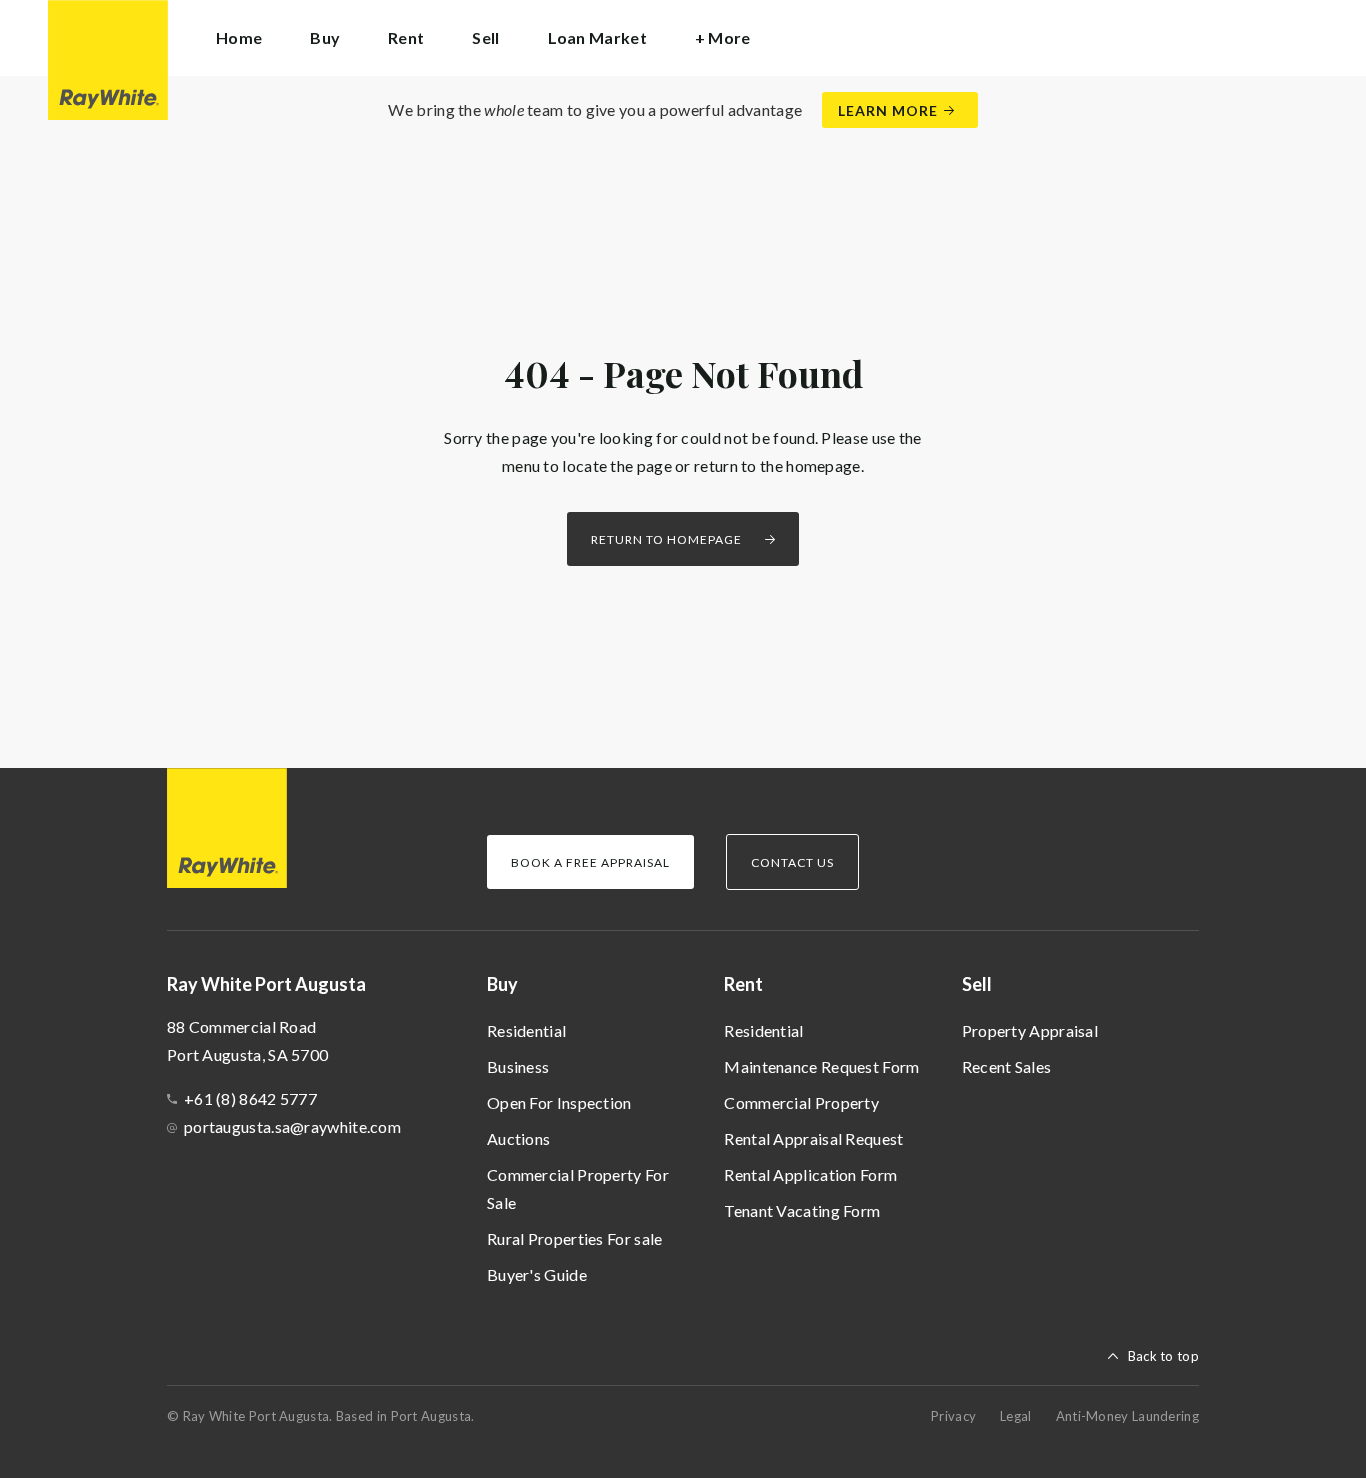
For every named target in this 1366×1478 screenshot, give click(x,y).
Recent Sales (1007, 1066)
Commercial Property (801, 1102)
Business (518, 1066)
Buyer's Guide (537, 1274)
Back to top (1163, 1356)
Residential (526, 1030)
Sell (977, 984)
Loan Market (597, 37)
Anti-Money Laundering (1127, 1416)
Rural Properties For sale (575, 1238)
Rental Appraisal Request (813, 1138)
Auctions (518, 1138)
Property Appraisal (1030, 1030)
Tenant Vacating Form (802, 1210)
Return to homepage (666, 539)
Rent (743, 984)
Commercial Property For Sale (578, 1188)
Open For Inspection (559, 1102)
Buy (502, 984)
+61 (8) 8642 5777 (250, 1098)
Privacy (953, 1416)
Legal (1016, 1416)
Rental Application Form (810, 1174)
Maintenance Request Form (821, 1066)
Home (239, 37)
